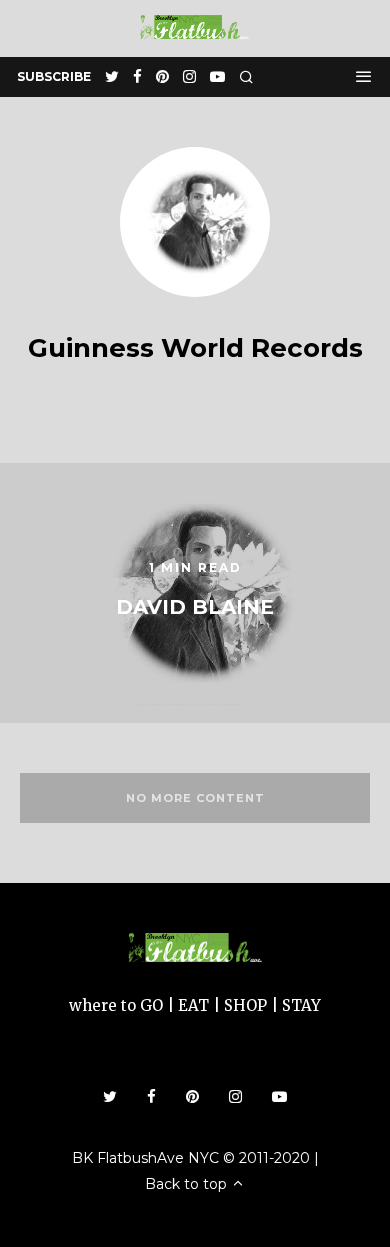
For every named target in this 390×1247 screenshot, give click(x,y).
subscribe (54, 76)
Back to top (188, 1184)
